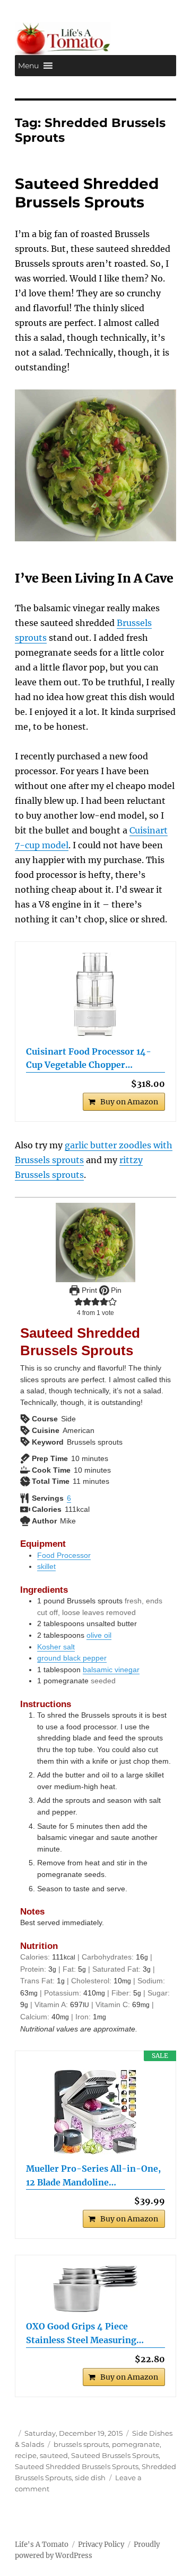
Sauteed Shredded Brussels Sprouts (87, 193)
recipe (26, 2455)
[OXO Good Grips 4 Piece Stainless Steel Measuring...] (96, 2289)
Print (88, 1290)
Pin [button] (115, 1290)
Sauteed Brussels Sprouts (115, 2455)
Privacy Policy (101, 2545)
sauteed (54, 2455)
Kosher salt (56, 1647)
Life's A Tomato (42, 2545)
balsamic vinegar (111, 1670)
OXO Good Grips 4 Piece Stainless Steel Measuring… (85, 2333)
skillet (46, 1566)
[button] (28, 66)
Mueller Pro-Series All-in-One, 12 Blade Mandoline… (93, 2175)
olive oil (99, 1635)
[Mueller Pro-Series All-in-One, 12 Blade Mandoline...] (96, 2112)
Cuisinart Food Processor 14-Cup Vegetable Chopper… (89, 1058)
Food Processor (64, 1555)
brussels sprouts (81, 2444)
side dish (90, 2478)
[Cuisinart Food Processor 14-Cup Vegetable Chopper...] (96, 995)
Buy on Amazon (129, 1102)
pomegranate (136, 2444)
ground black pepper (72, 1658)
